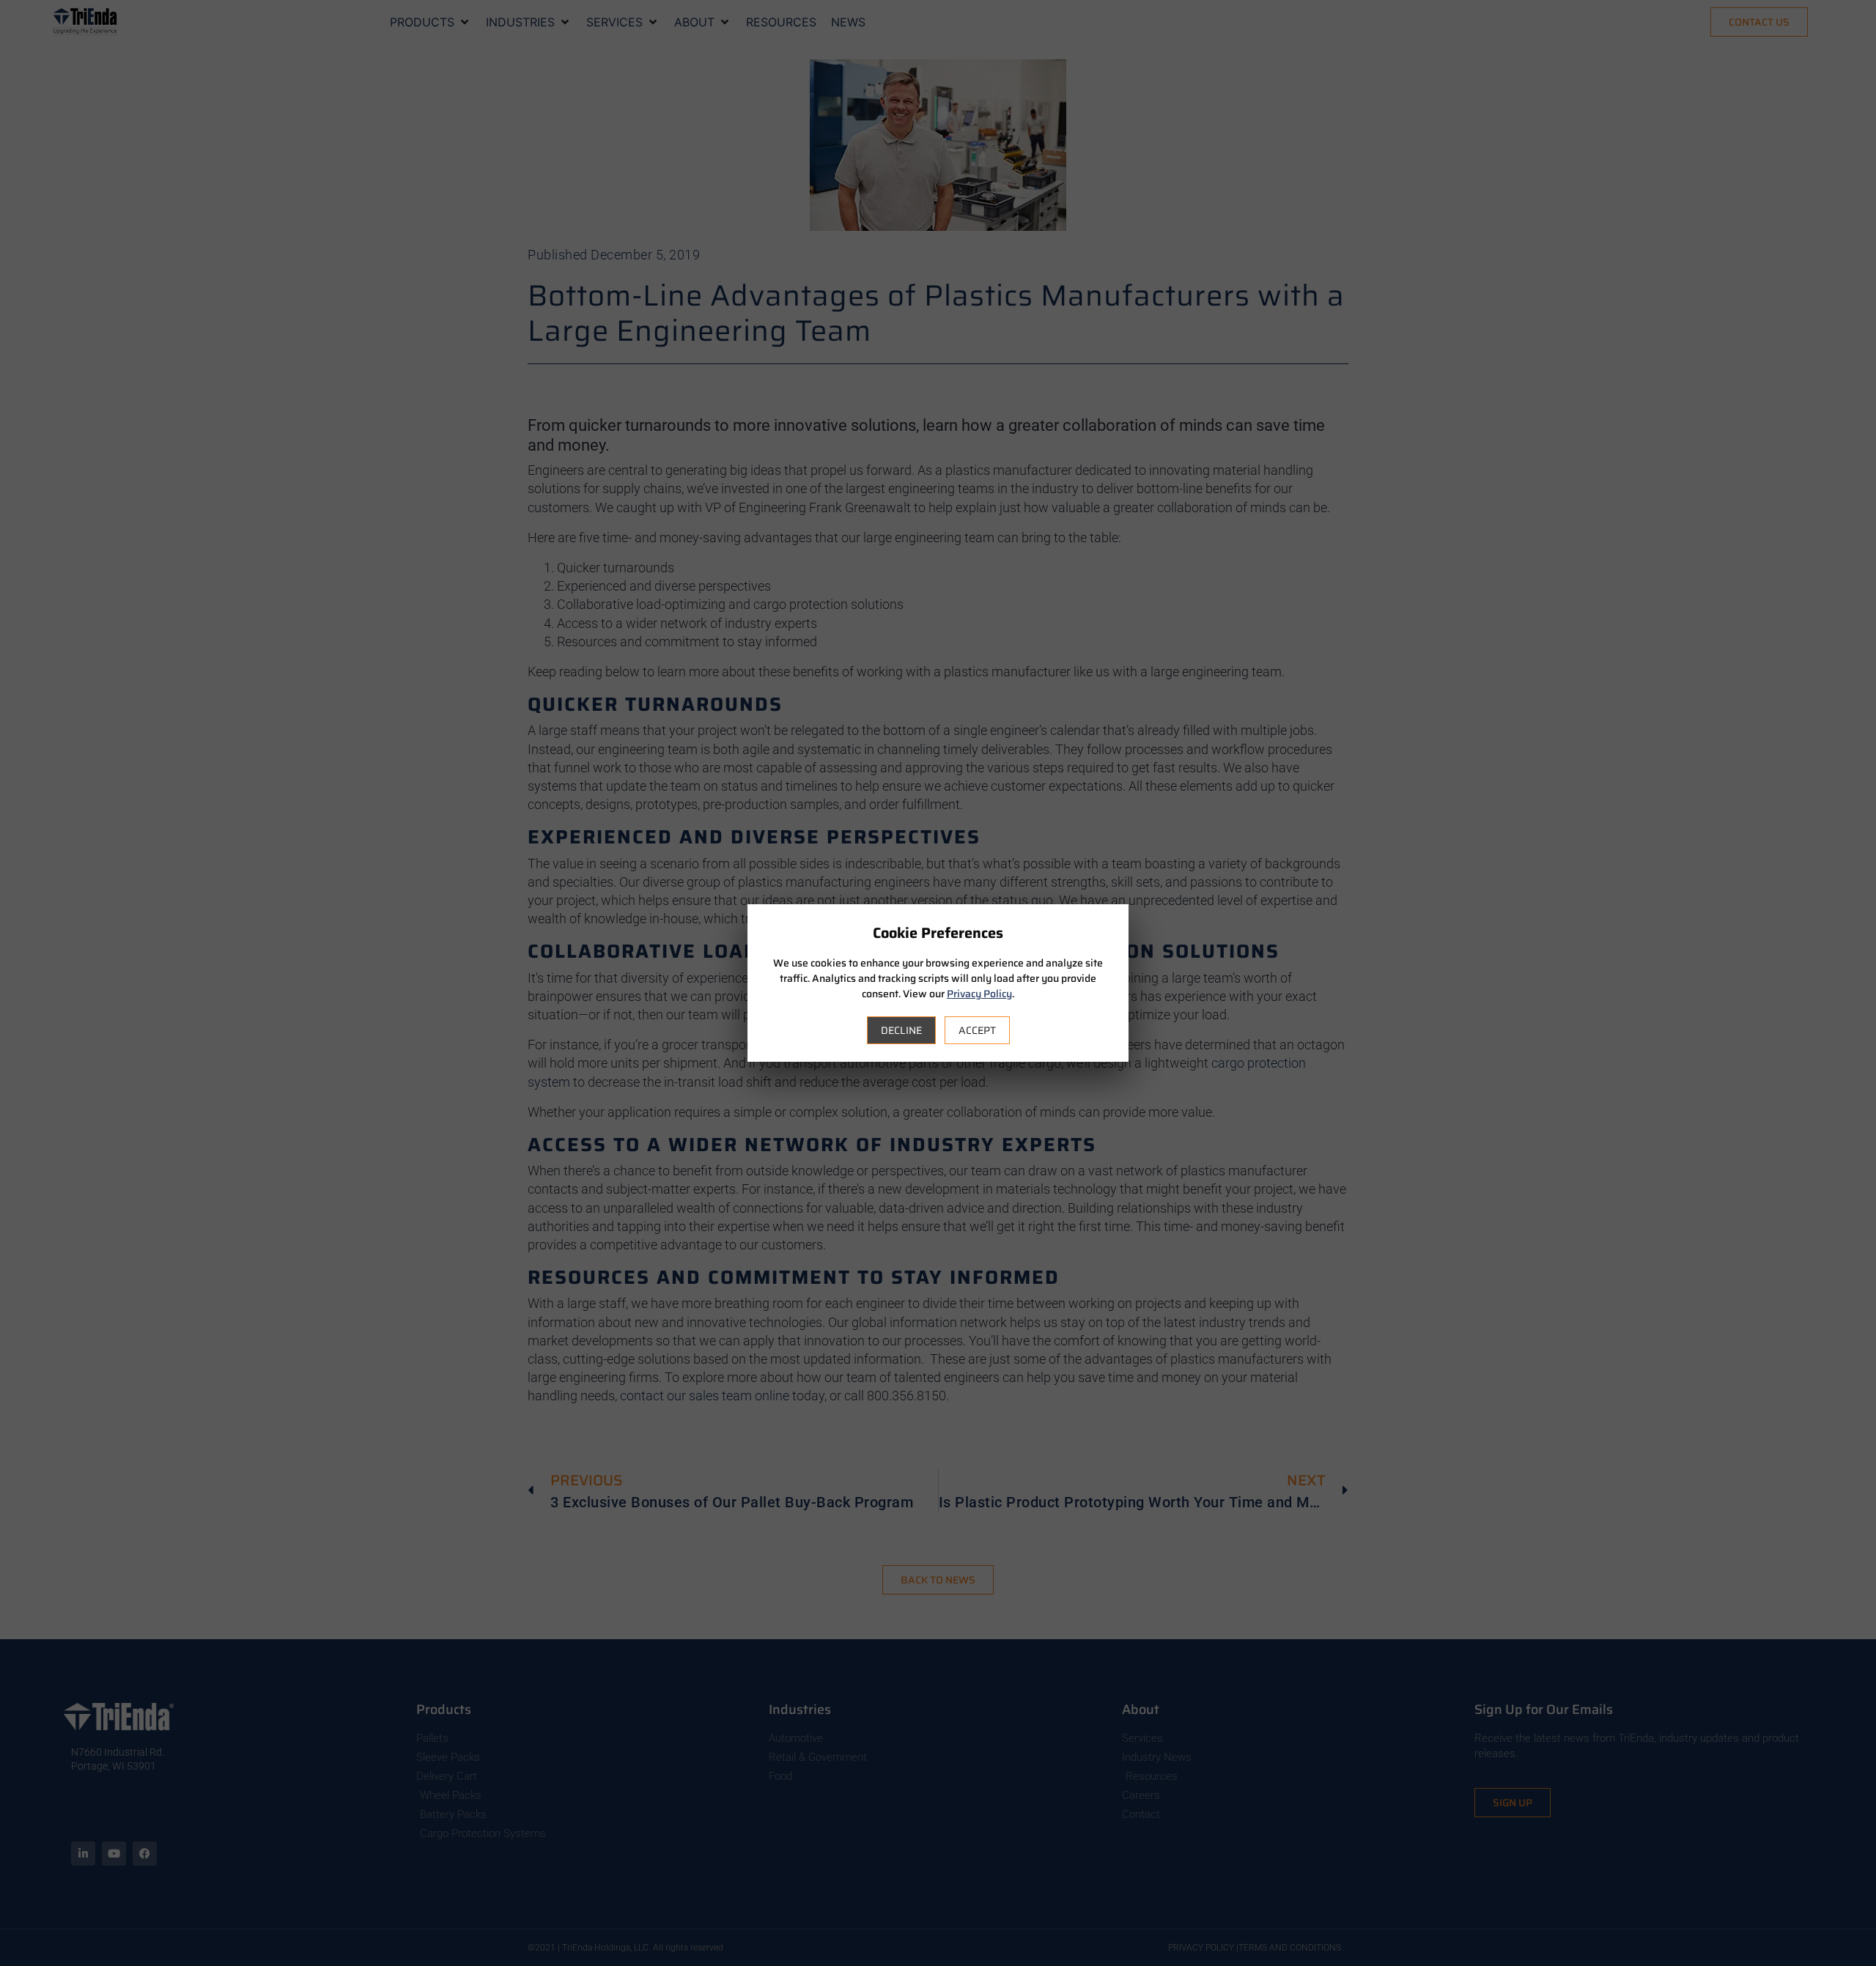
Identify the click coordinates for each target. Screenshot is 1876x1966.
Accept (977, 1030)
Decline (901, 1030)
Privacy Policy (979, 994)
